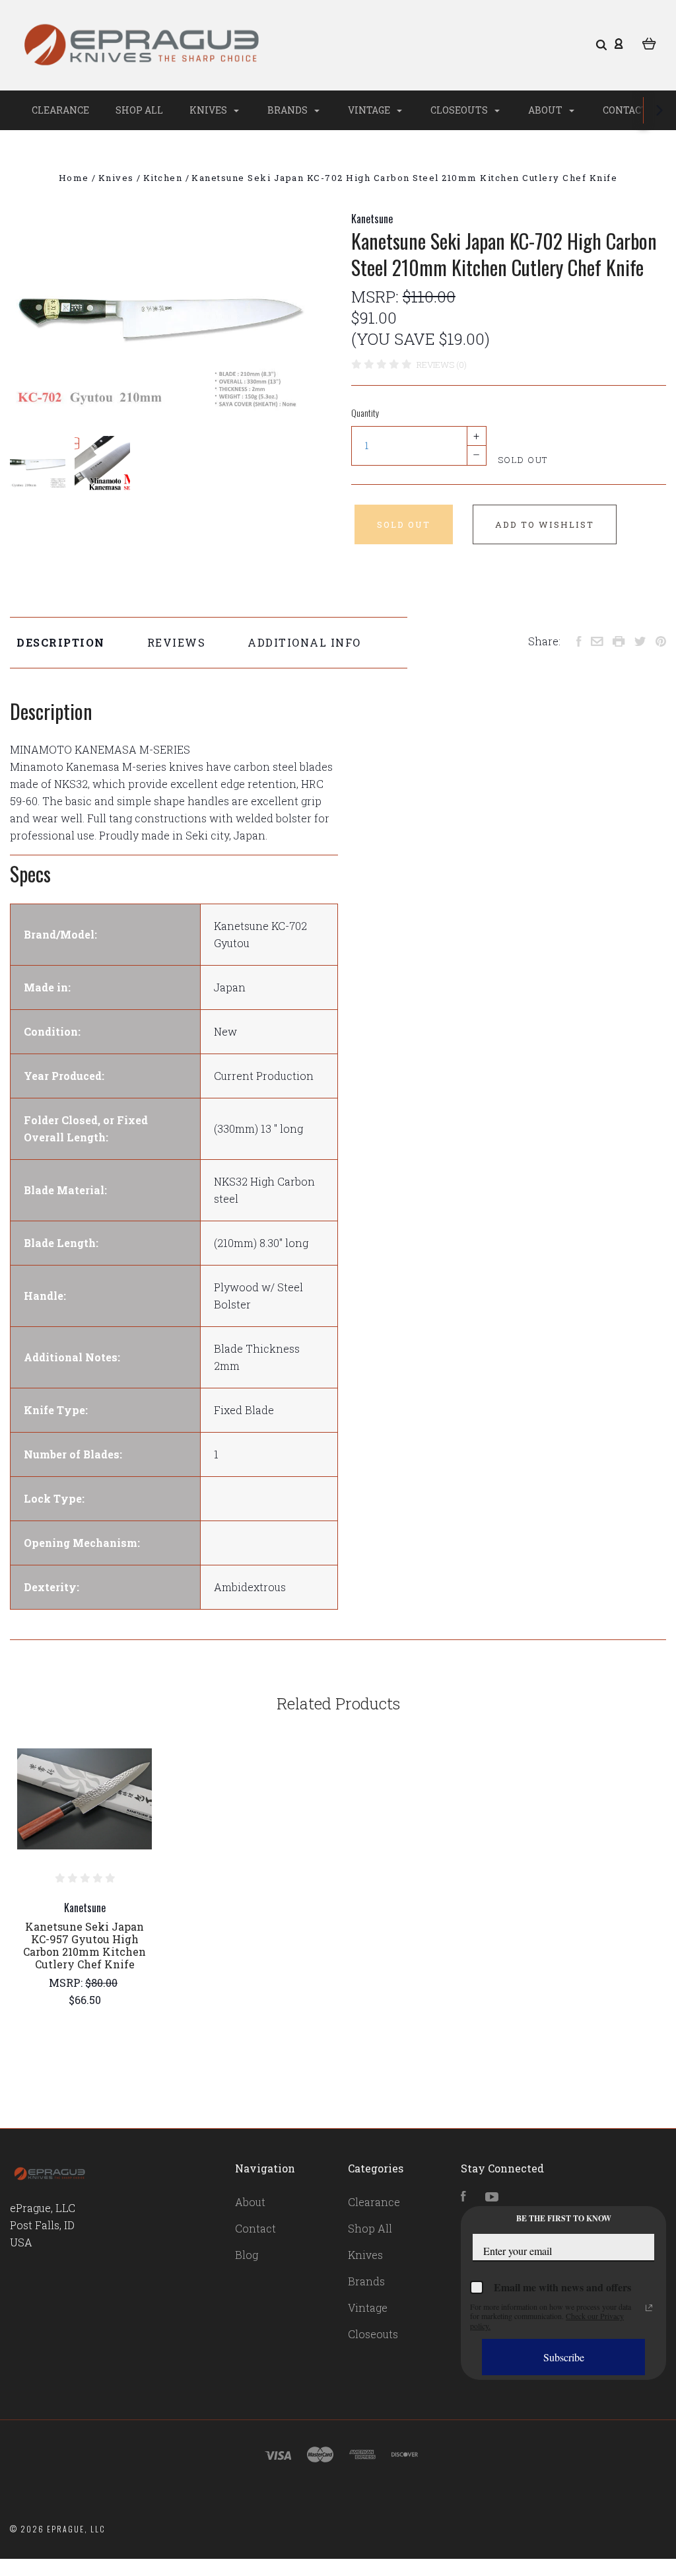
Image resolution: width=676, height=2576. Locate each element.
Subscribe (564, 2357)
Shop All (139, 110)
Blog (247, 2255)
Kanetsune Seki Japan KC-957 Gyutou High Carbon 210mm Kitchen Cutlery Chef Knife (84, 1945)
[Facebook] (463, 2197)
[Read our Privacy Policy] (649, 2308)
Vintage (370, 110)
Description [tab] (61, 642)
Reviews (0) (442, 365)
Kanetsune (372, 219)
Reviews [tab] (177, 642)
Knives (209, 110)
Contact (625, 110)
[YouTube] (492, 2197)
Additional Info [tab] (304, 642)
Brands (288, 110)
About (546, 110)
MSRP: (377, 297)
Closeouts (460, 110)
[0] (649, 43)
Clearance (60, 110)
